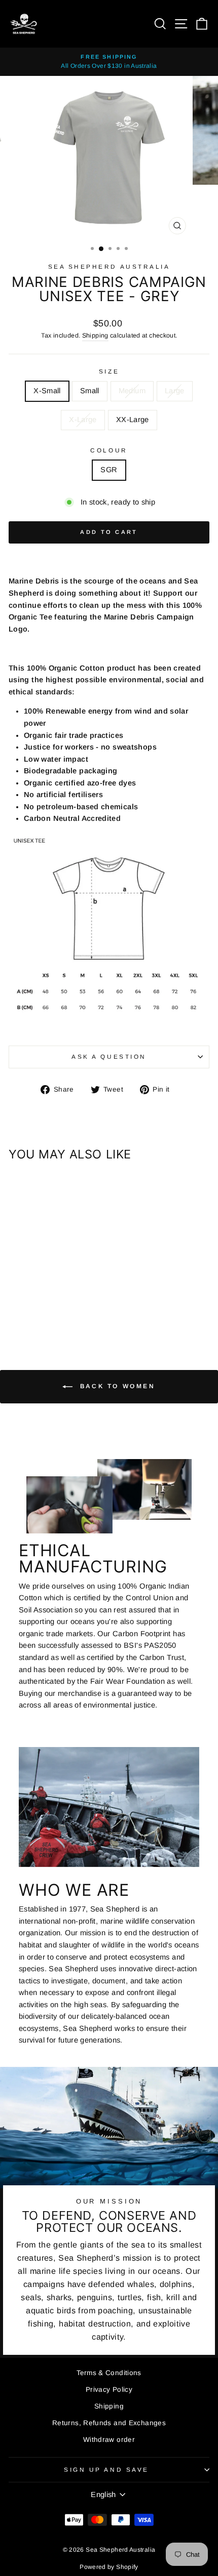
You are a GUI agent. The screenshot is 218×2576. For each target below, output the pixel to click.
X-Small (47, 391)
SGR (109, 470)
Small (90, 391)
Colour (109, 450)
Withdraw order (109, 2440)
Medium (132, 391)
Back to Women (116, 1387)
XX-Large (133, 420)
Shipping (95, 336)
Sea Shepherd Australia (109, 266)
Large (175, 391)
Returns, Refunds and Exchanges (109, 2423)
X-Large (83, 420)
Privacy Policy (109, 2390)
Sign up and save (106, 2469)
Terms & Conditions (109, 2373)
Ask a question (109, 1056)
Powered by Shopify (109, 2567)
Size (109, 371)
